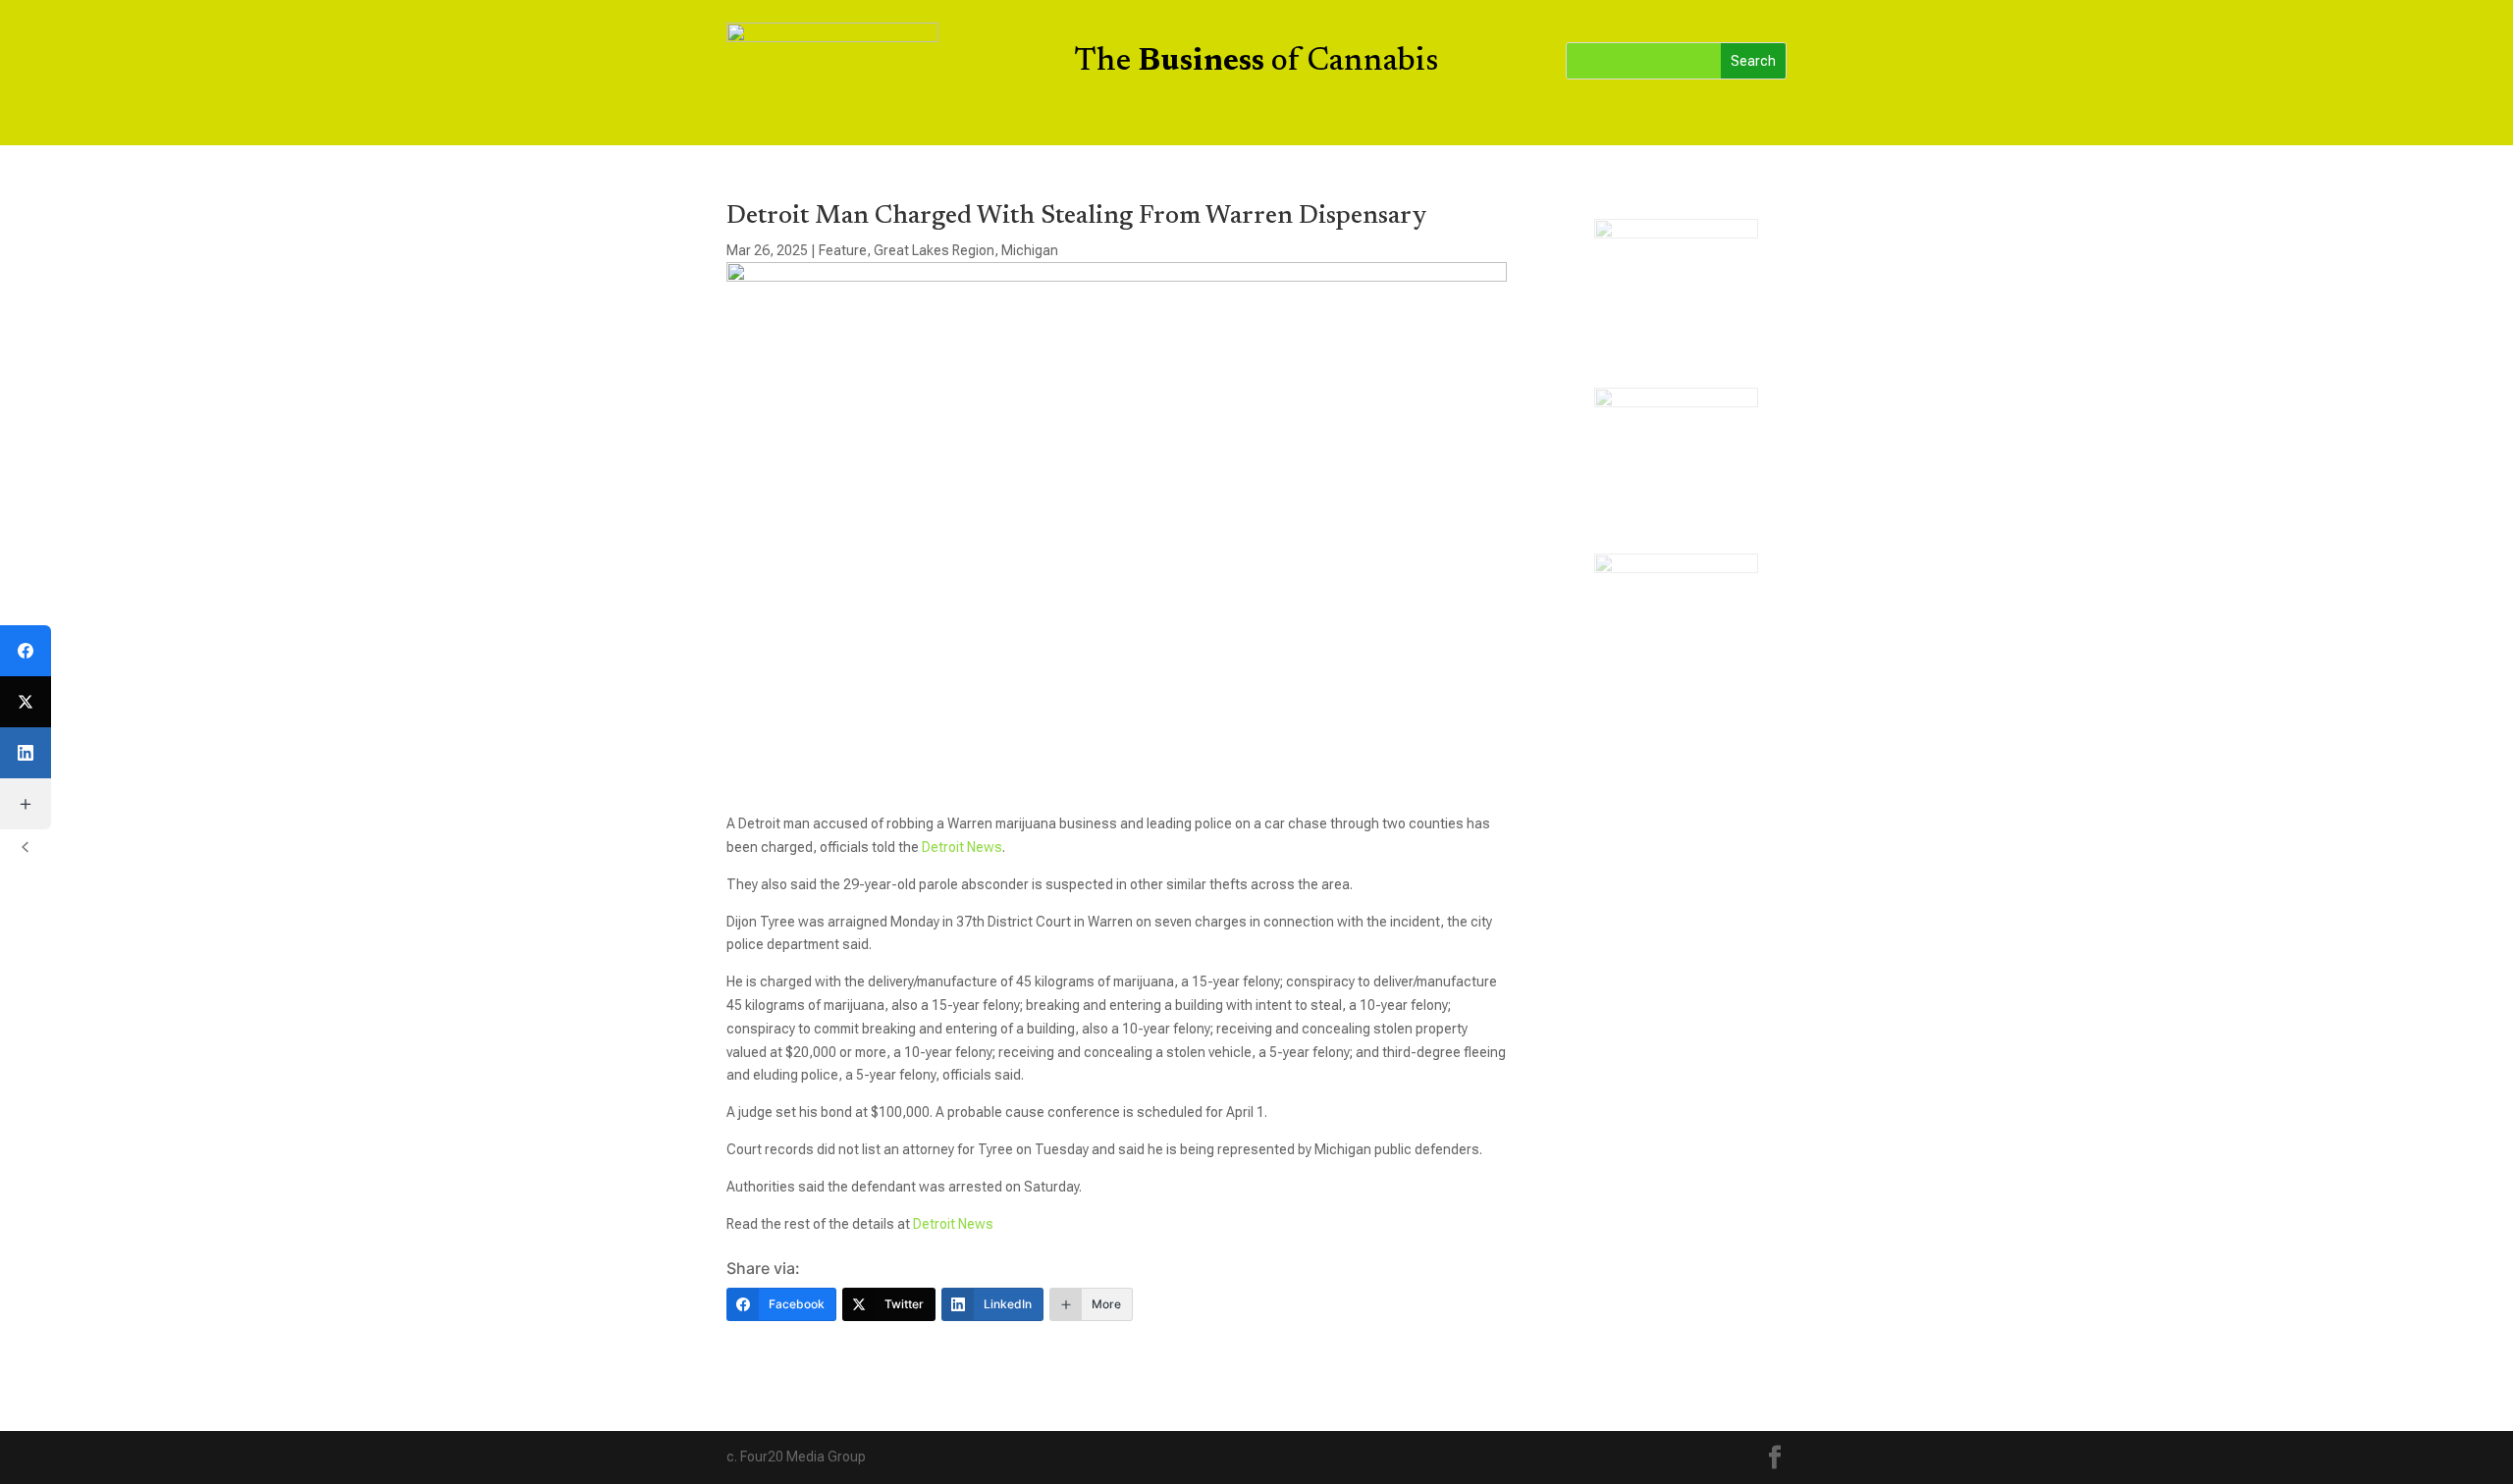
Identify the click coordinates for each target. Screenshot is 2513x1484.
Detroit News (962, 847)
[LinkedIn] (26, 753)
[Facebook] (26, 651)
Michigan (1030, 250)
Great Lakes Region (934, 250)
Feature (843, 250)
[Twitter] (26, 702)
